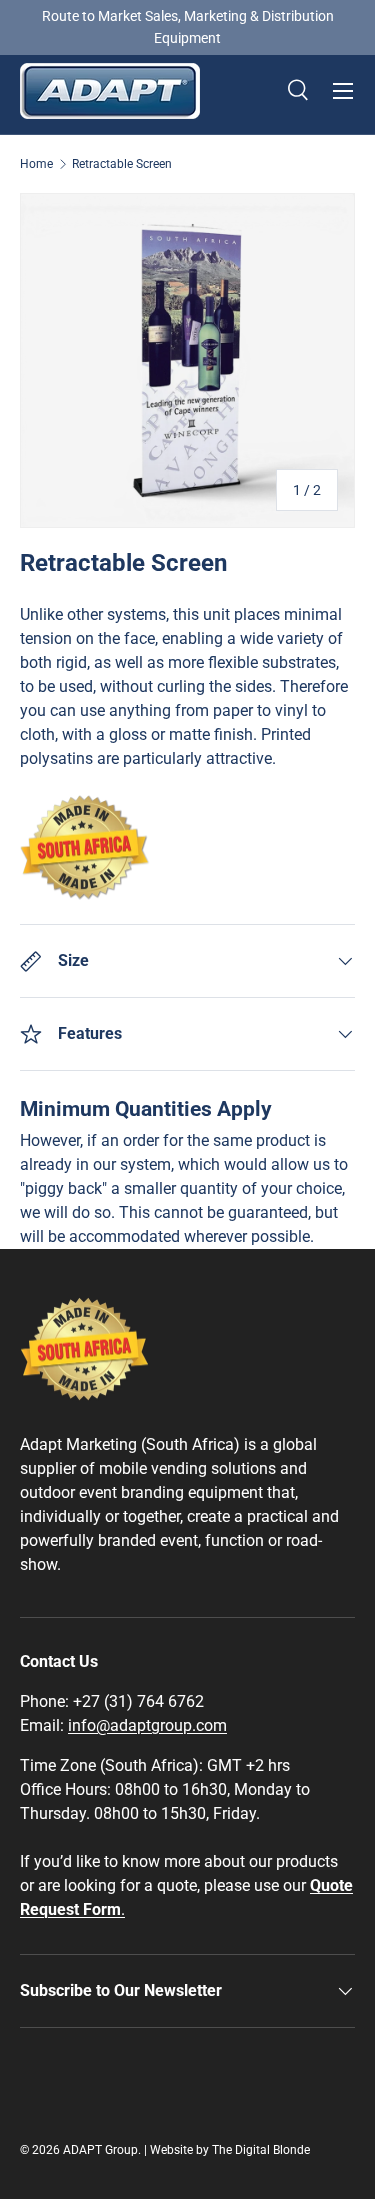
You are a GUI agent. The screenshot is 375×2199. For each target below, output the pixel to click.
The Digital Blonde (261, 2150)
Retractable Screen (122, 164)
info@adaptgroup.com (147, 1725)
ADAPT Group (100, 2150)
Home (36, 164)
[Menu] (343, 91)
